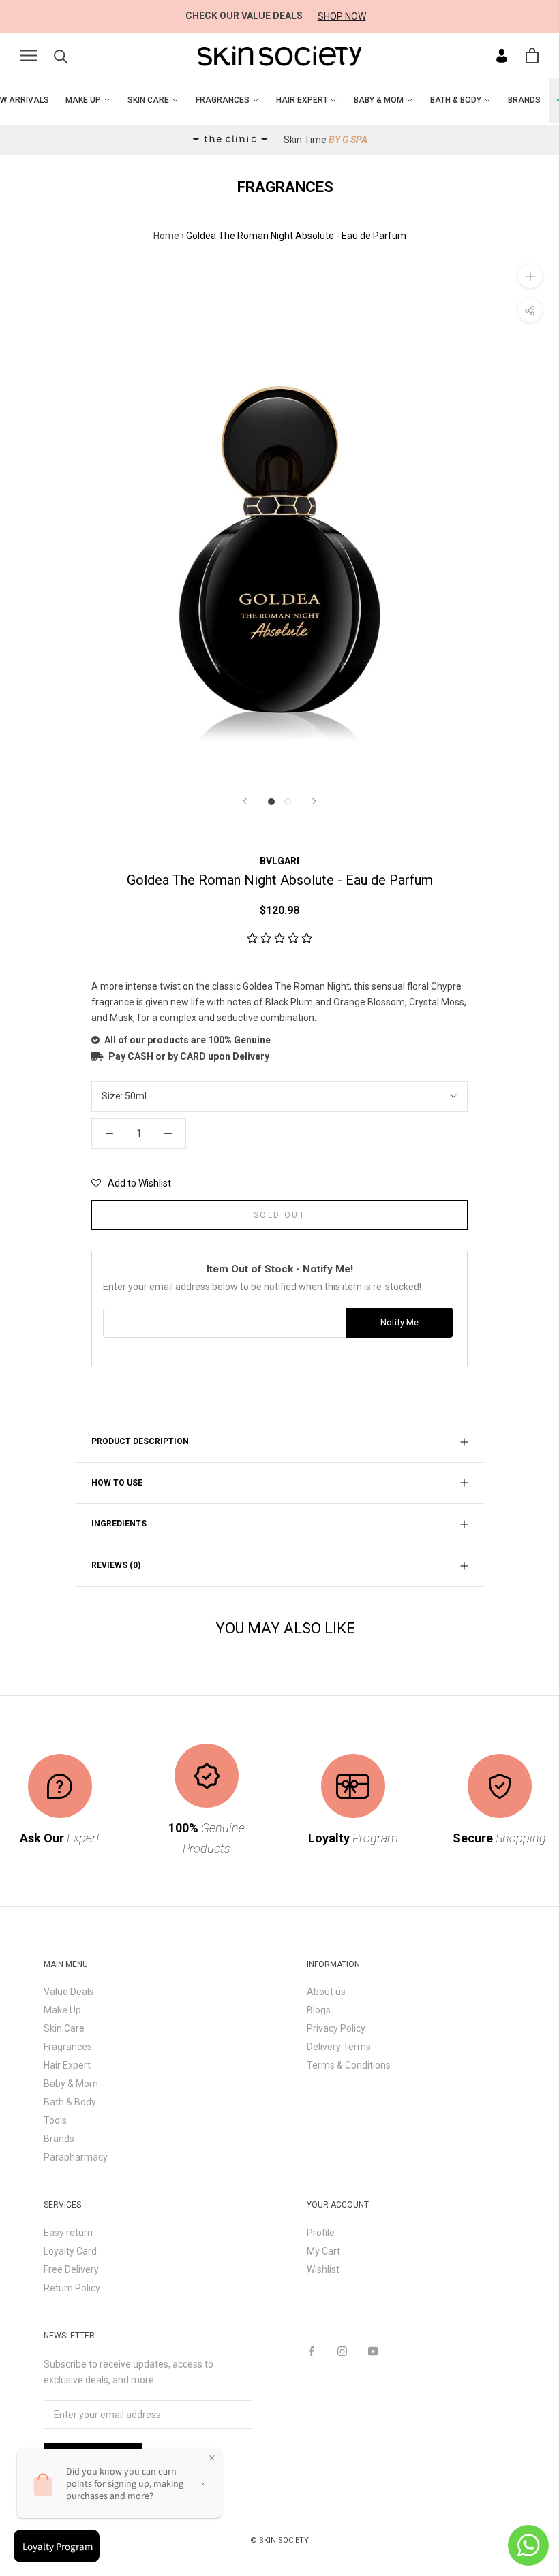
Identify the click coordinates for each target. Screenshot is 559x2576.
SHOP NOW (342, 16)
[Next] (314, 801)
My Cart (323, 2251)
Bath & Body (70, 2102)
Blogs (319, 2010)
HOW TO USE (117, 1483)
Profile (321, 2233)
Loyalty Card (70, 2251)
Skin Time (326, 140)
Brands (59, 2139)
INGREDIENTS (119, 1524)
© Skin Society (279, 2540)
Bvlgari (279, 861)
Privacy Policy (336, 2028)
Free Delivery (71, 2269)
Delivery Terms (339, 2047)
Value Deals (69, 1992)
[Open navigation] (29, 56)
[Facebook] (312, 2351)
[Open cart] (532, 56)
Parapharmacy (76, 2157)
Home (166, 236)
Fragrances (68, 2047)
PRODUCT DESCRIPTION (140, 1441)
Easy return (68, 2233)
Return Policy (72, 2288)
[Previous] (245, 801)
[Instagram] (342, 2351)
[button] (279, 939)
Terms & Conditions (349, 2065)
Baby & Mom (71, 2084)
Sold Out (279, 1215)
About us (326, 1992)
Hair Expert (67, 2065)
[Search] (61, 56)
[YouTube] (373, 2351)
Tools (55, 2120)
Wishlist (323, 2269)
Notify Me (399, 1322)
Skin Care (64, 2028)
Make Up (62, 2010)
